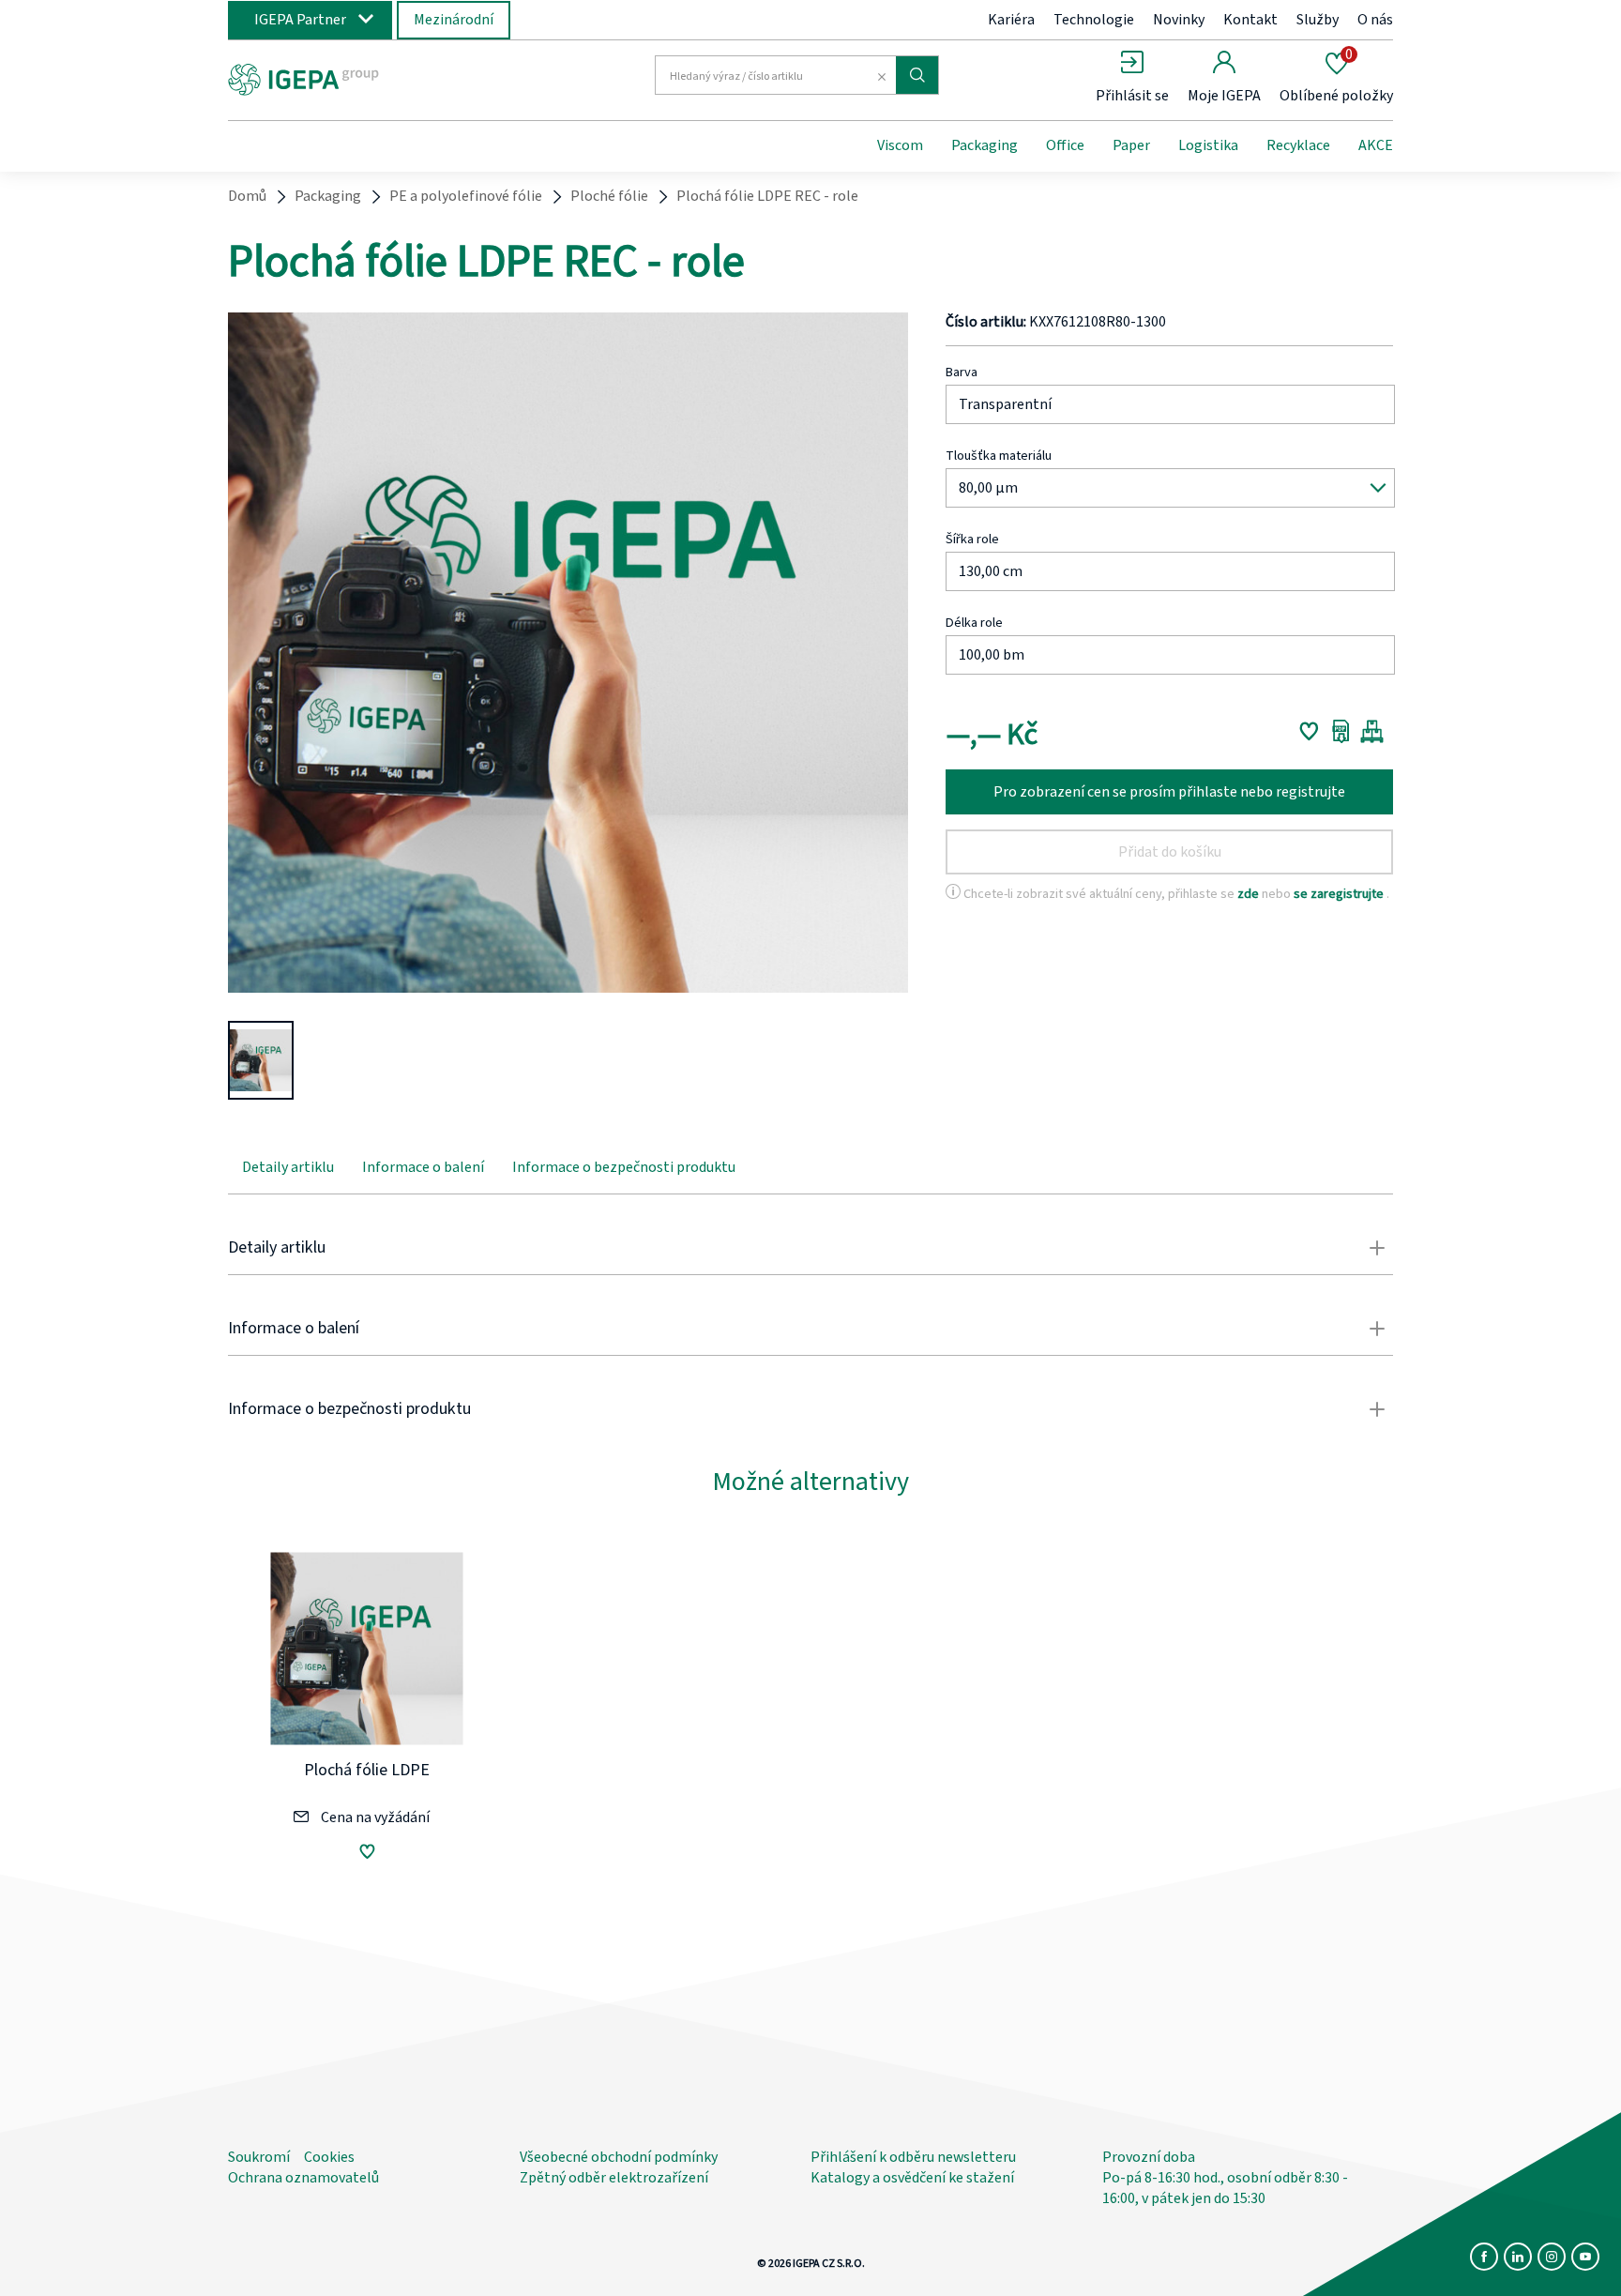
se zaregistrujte (1340, 894)
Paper (1131, 145)
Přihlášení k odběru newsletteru (913, 2157)
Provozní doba (1149, 2157)
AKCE (1376, 145)
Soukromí (259, 2157)
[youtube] (1585, 2257)
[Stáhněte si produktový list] (1341, 731)
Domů (247, 196)
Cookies (329, 2157)
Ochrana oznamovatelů (303, 2178)
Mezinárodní (454, 20)
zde (1250, 894)
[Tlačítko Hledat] (917, 75)
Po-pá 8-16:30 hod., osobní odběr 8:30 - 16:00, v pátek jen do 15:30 (1225, 2188)
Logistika (1208, 145)
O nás (1375, 20)
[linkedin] (1518, 2257)
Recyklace (1298, 145)
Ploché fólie (609, 196)
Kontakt (1250, 20)
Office (1065, 145)
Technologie (1094, 20)
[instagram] (1552, 2257)
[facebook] (1484, 2257)
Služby (1318, 20)
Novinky (1179, 20)
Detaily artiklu (288, 1167)
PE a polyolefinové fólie (466, 196)
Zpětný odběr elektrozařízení (614, 2178)
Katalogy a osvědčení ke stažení (912, 2178)
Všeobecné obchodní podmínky (619, 2157)
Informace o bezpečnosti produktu (624, 1167)
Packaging (985, 145)
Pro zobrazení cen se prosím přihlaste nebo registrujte (1169, 792)
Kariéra (1011, 20)
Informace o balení (423, 1167)
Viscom (900, 145)
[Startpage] (382, 78)
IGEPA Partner (300, 20)
